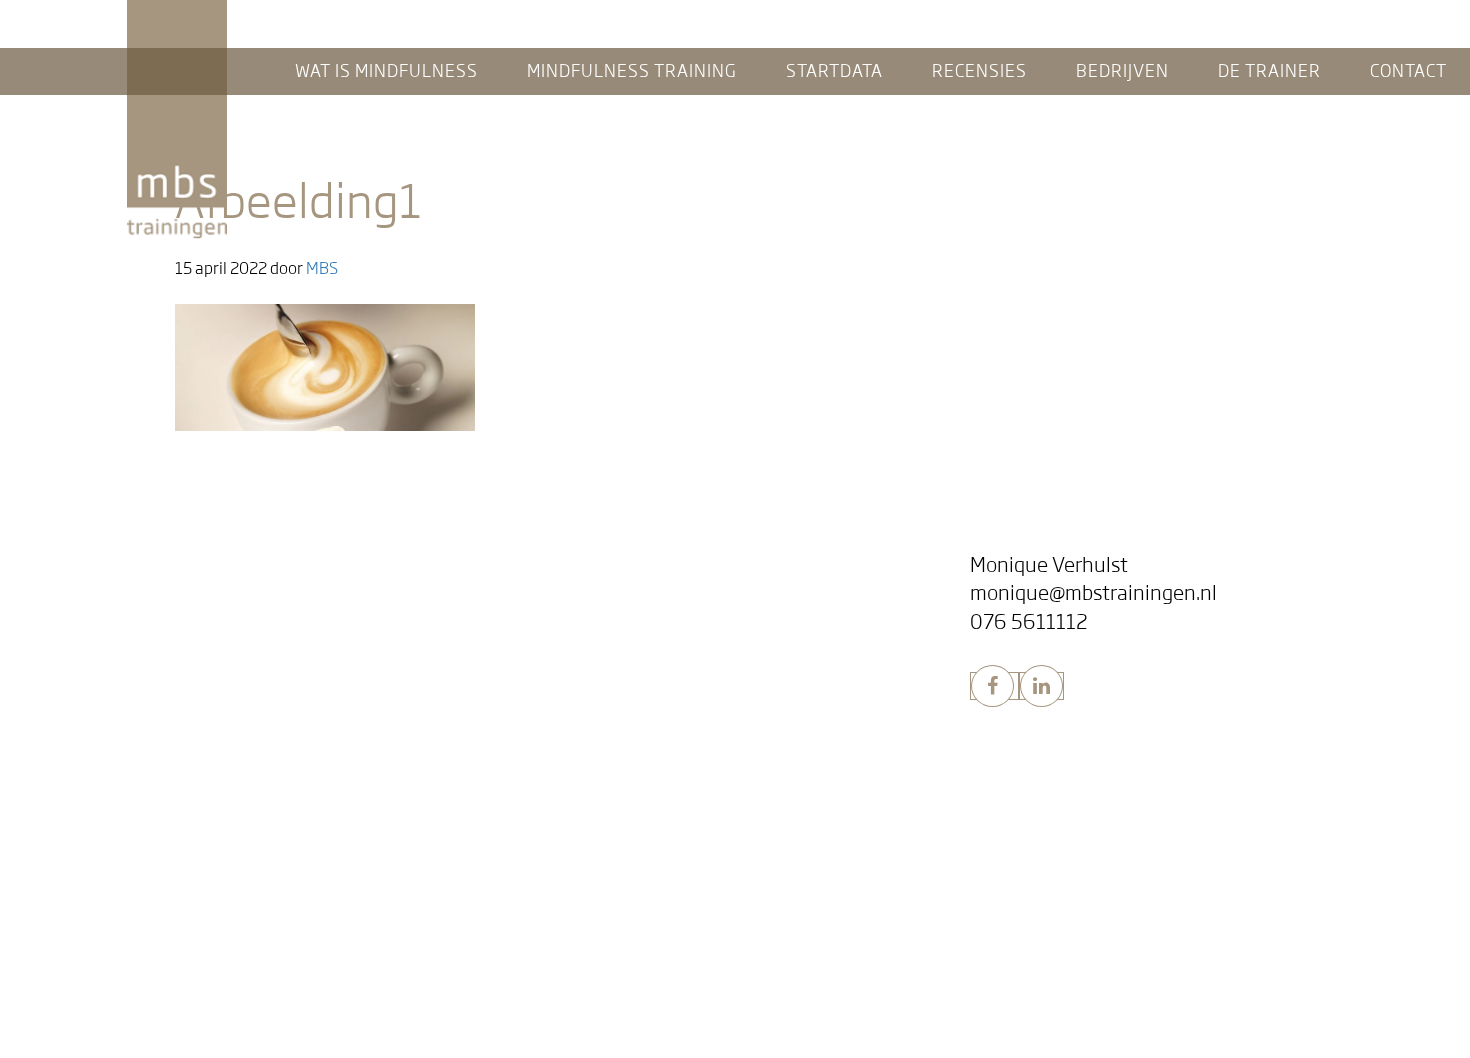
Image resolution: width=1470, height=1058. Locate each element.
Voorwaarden (174, 1006)
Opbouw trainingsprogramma (230, 757)
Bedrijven (590, 669)
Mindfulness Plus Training (216, 786)
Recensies (590, 564)
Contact (580, 881)
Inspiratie (597, 594)
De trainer (595, 832)
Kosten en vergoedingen (211, 977)
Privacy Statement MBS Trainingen (247, 1034)
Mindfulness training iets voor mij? (246, 700)
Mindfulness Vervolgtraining (226, 814)
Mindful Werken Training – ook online (693, 729)
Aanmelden (165, 948)
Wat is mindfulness (206, 564)
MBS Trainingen (177, 18)
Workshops (602, 700)
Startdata (154, 918)
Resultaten (164, 729)
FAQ (139, 623)
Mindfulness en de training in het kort (257, 594)
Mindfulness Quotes (634, 623)
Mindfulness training (223, 669)
